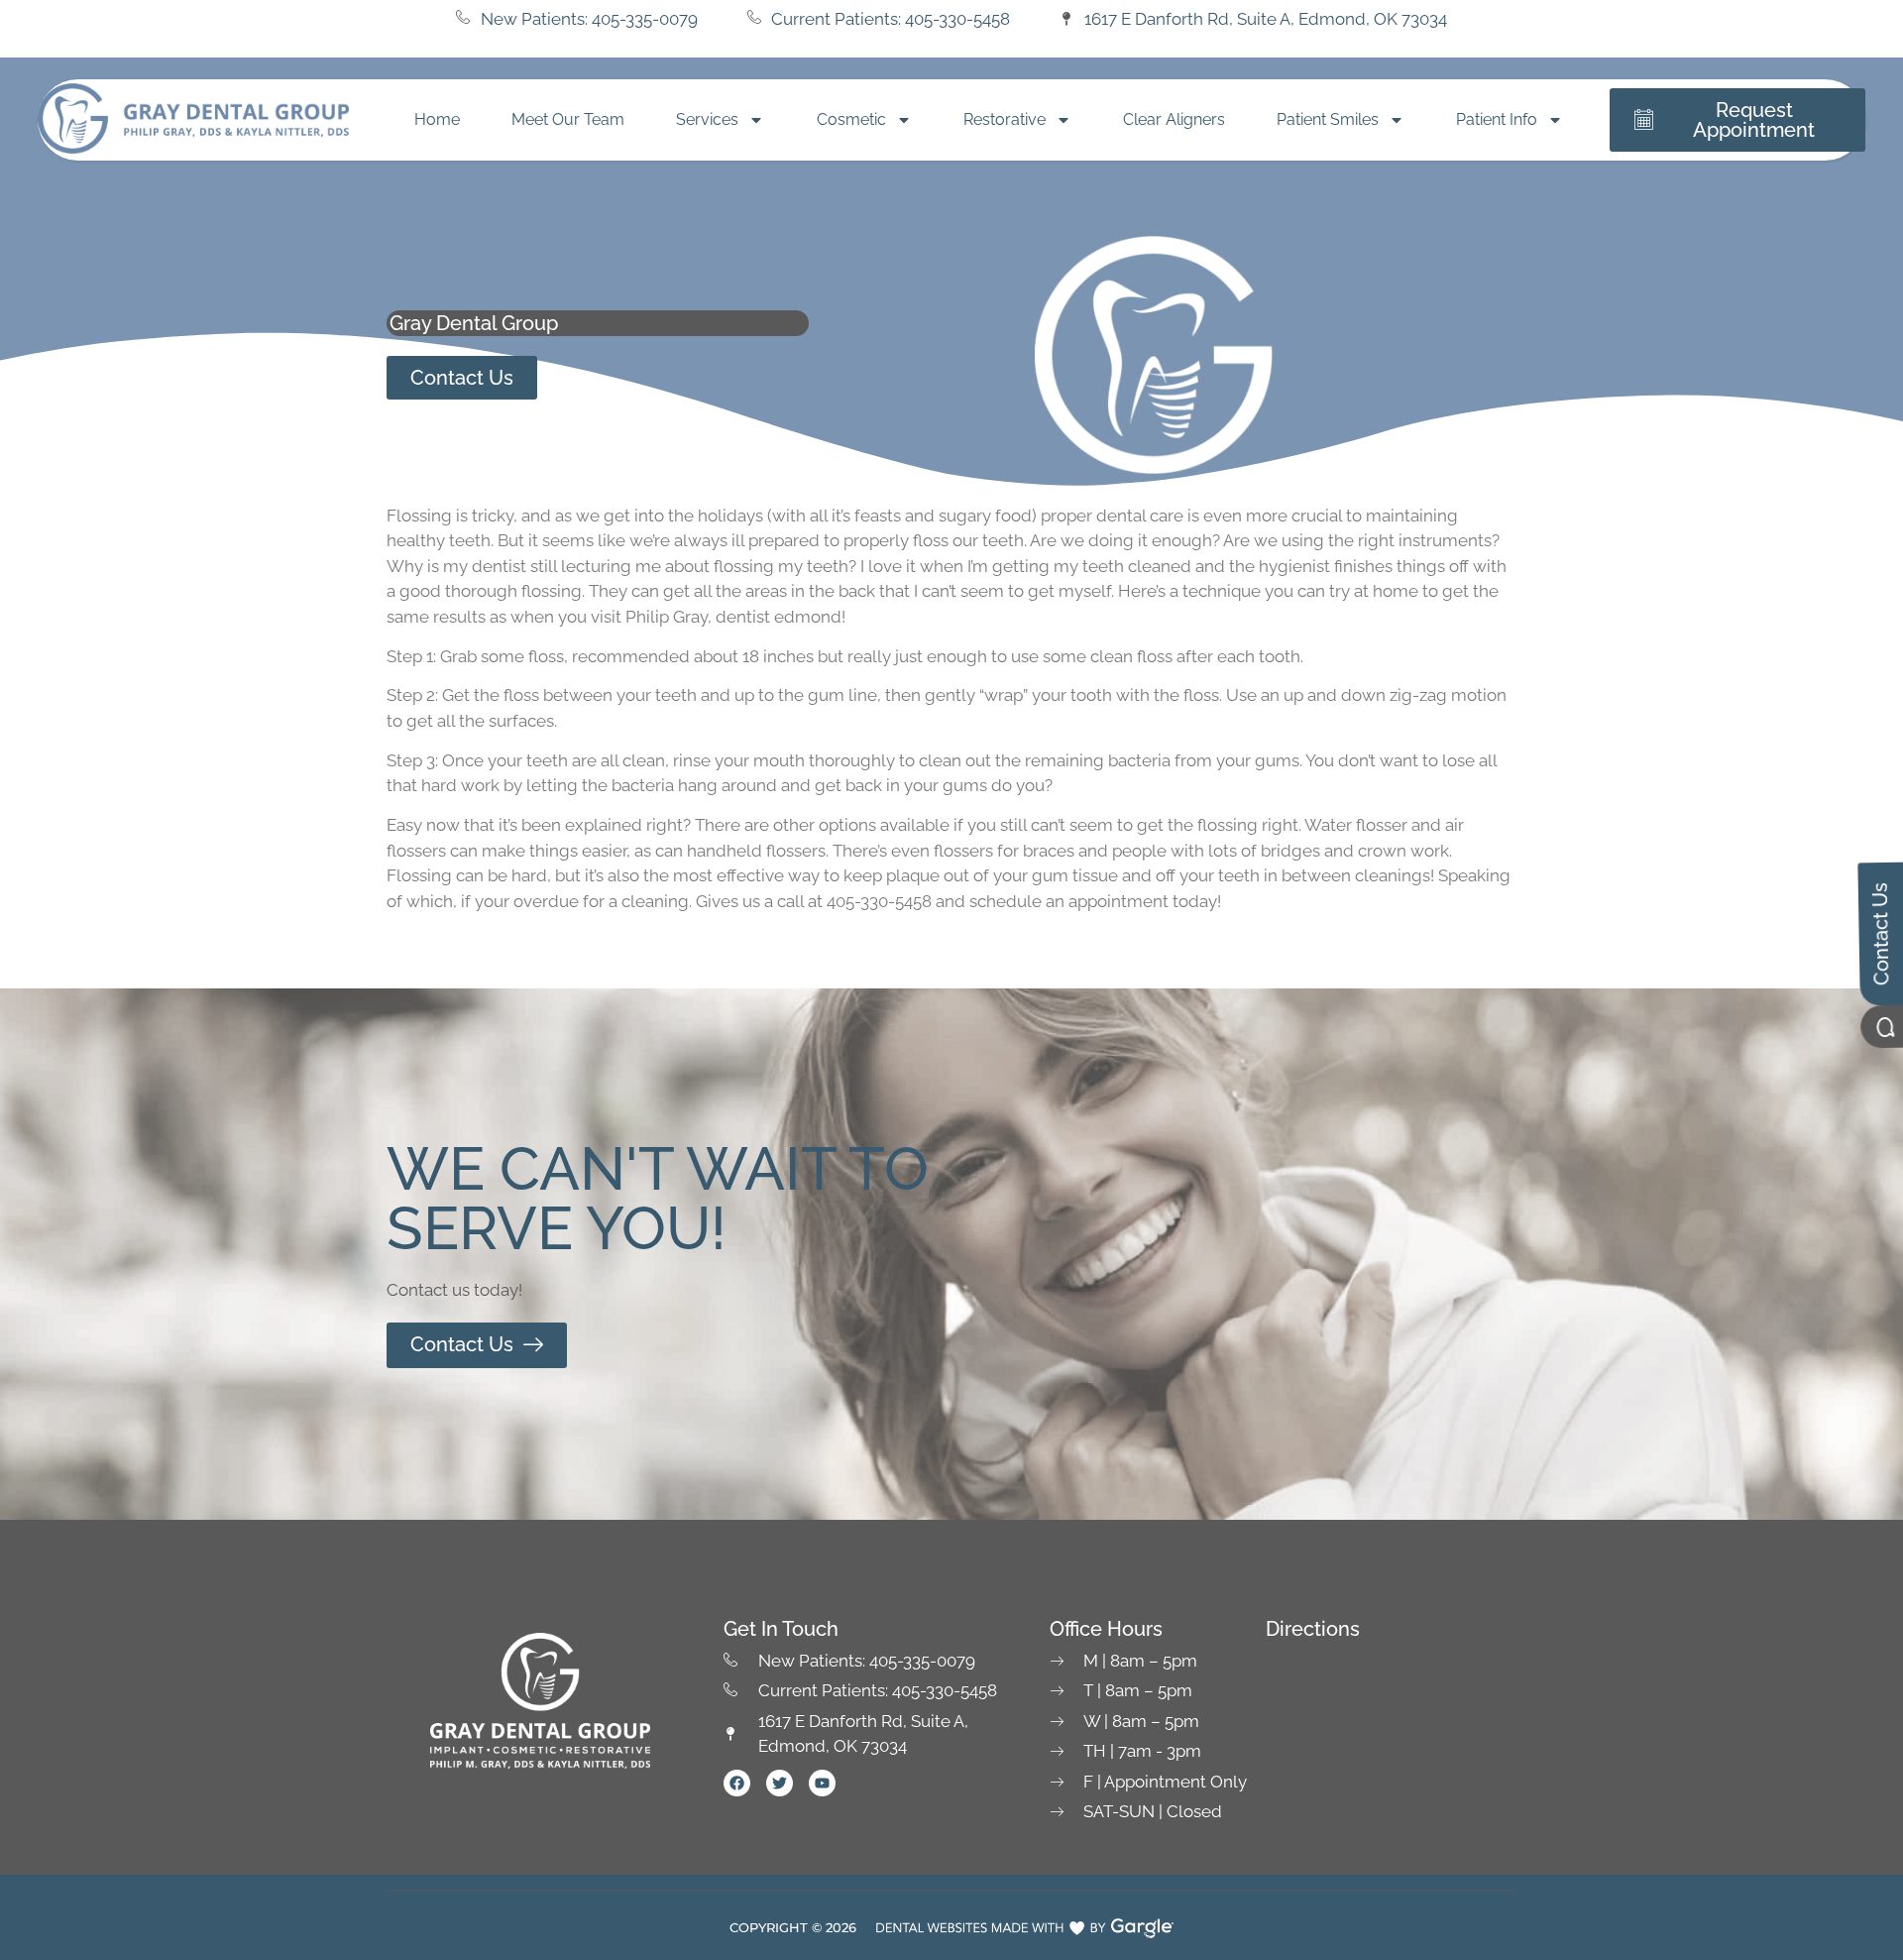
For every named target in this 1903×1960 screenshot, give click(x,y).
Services (707, 119)
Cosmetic (851, 119)
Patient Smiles (1328, 119)
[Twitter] (780, 1783)
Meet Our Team (568, 119)
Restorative (1005, 119)
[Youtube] (822, 1783)
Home (437, 119)
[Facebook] (737, 1783)
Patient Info (1497, 119)
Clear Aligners (1174, 119)
